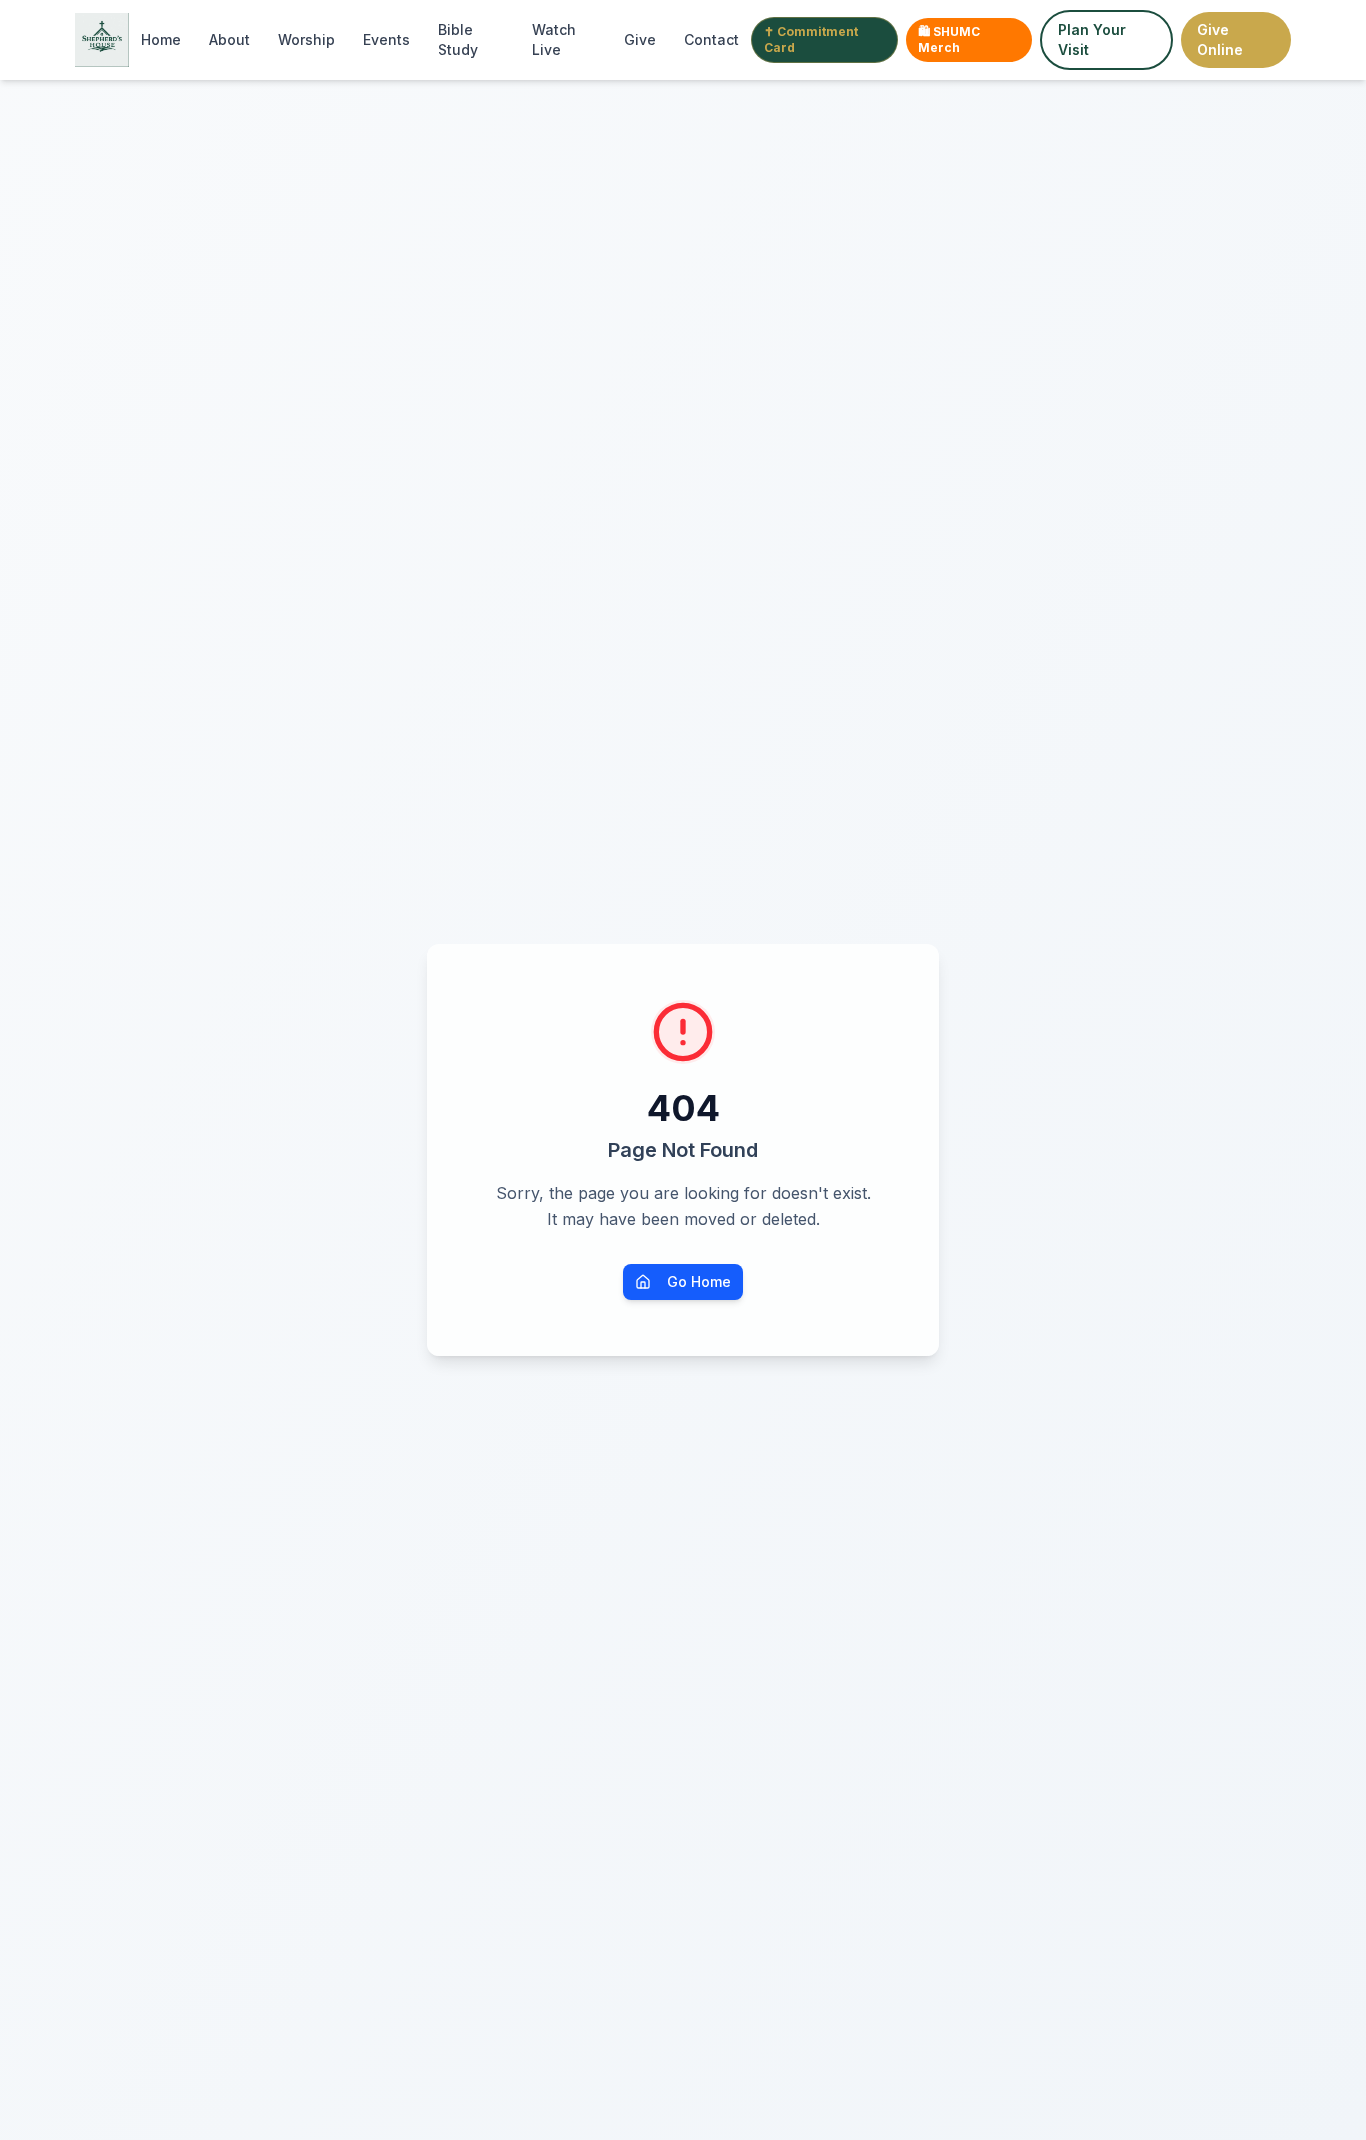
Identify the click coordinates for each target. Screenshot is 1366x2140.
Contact (711, 39)
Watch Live (554, 39)
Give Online (1220, 39)
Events (386, 39)
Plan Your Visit (1092, 39)
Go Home (699, 1281)
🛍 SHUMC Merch (949, 39)
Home (161, 39)
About (229, 39)
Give (640, 39)
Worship (306, 39)
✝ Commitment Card (811, 39)
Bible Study (458, 39)
